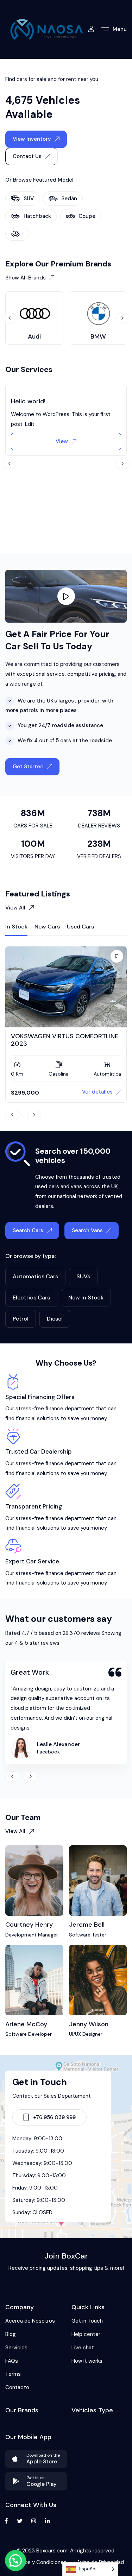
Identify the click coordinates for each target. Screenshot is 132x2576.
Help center (86, 2334)
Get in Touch (87, 2321)
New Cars (47, 927)
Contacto (17, 2387)
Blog (11, 2334)
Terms (13, 2374)
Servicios (16, 2348)
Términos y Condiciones (37, 2562)
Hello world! (28, 401)
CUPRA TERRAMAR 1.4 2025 (52, 1036)
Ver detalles (97, 1092)
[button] (15, 2561)
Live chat (83, 2348)
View (62, 441)
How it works (87, 2361)
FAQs (12, 2361)
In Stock (16, 927)
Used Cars (80, 927)
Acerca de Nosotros (30, 2321)
